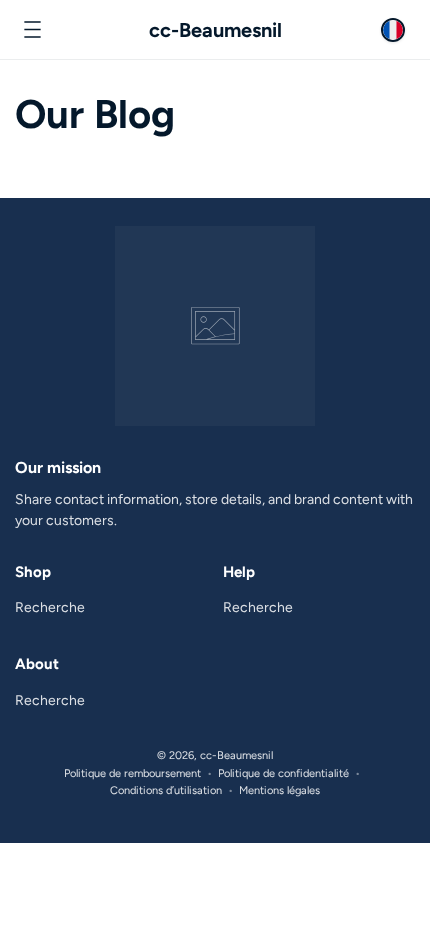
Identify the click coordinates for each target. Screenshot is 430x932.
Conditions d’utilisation (166, 790)
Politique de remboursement (132, 773)
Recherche (50, 607)
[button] (32, 30)
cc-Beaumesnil (236, 755)
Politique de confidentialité (283, 773)
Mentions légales (279, 790)
